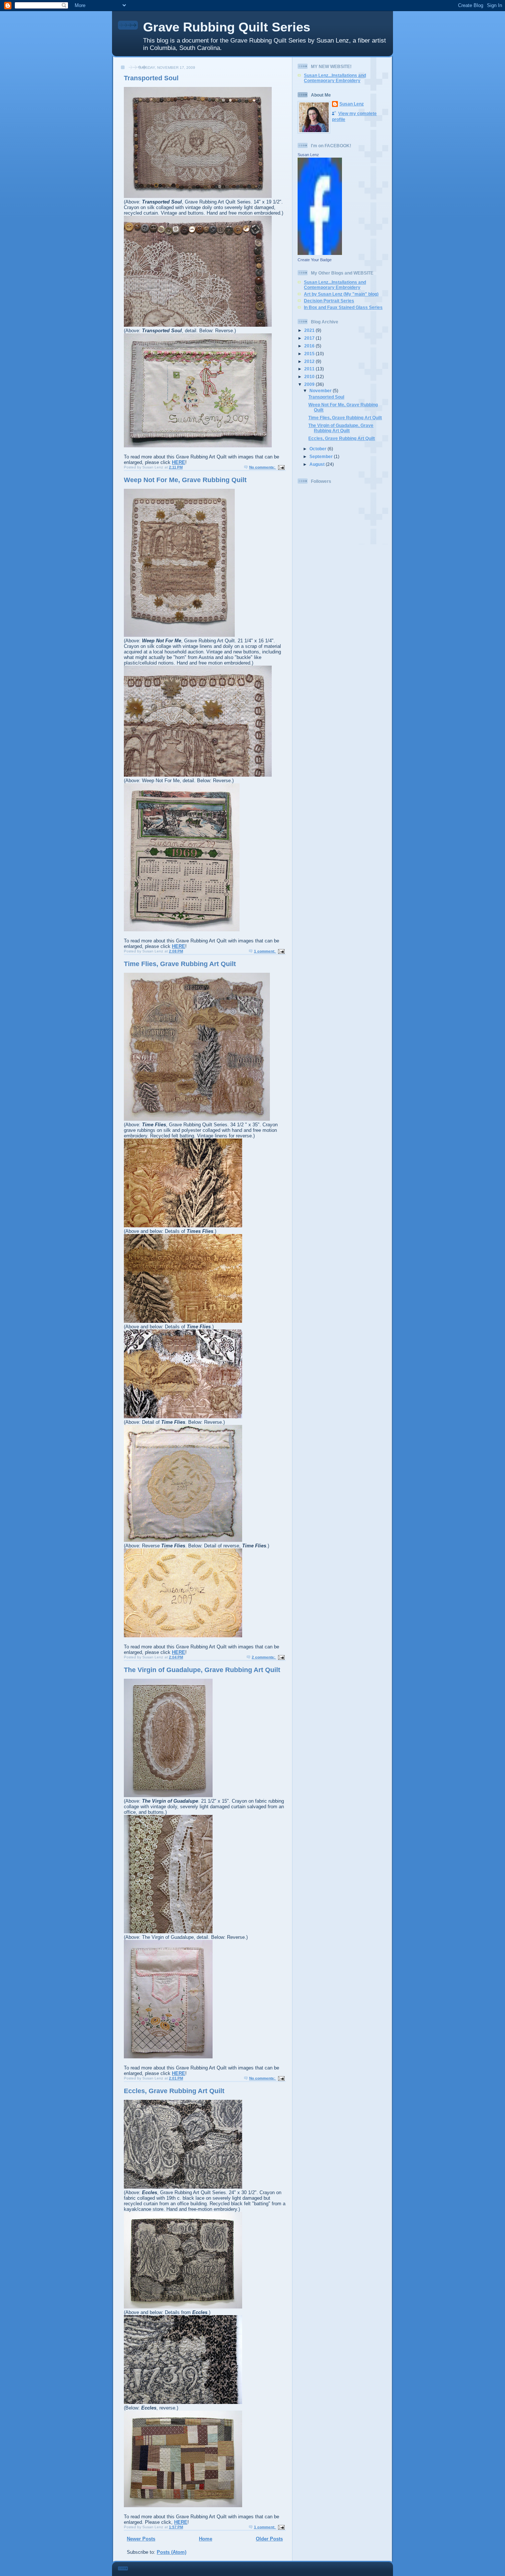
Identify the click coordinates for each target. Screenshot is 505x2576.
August (318, 464)
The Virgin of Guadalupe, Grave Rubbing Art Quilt (202, 1670)
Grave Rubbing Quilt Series (227, 27)
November (321, 391)
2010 (310, 376)
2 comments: (264, 1657)
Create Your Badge (315, 260)
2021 (310, 330)
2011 (310, 369)
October (318, 449)
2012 (310, 361)
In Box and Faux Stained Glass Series (343, 307)
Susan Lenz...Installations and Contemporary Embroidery (335, 78)
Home (206, 2539)
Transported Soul (151, 78)
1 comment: (265, 951)
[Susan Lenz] (320, 253)
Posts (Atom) (172, 2552)
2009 (310, 384)
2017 (310, 338)
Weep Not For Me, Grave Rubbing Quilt (185, 480)
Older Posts (269, 2539)
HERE (179, 462)
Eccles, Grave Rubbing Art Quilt (174, 2091)
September (322, 456)
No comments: (263, 467)
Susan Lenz (352, 104)
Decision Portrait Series (329, 301)
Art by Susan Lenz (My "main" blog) (341, 294)
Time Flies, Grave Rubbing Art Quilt (180, 964)
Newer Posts (141, 2539)
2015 (310, 354)
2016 (310, 346)
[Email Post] (281, 467)
